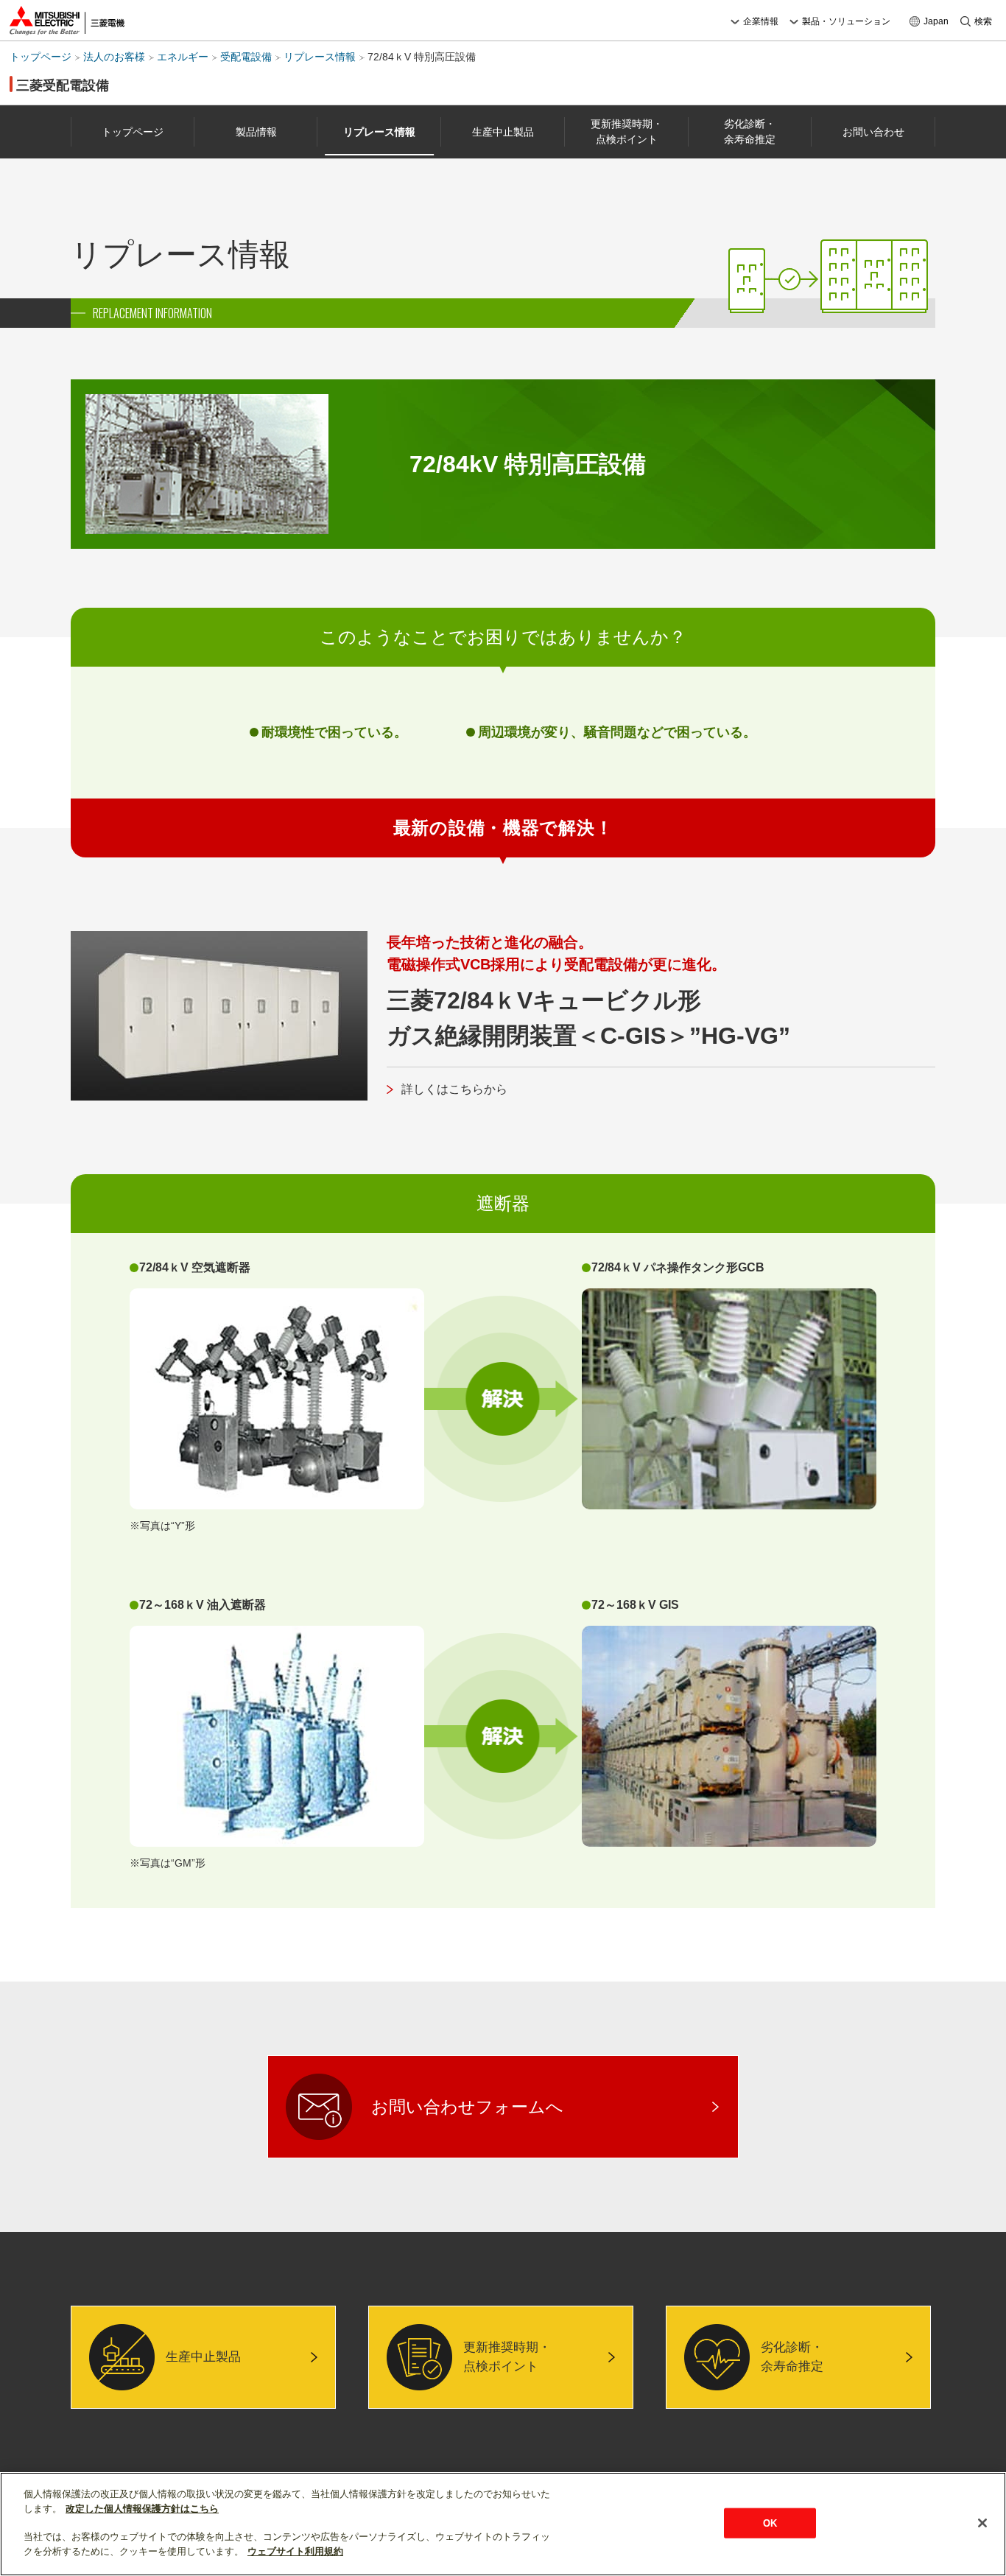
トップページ (41, 57)
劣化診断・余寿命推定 (750, 131)
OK (770, 2523)
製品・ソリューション (846, 21)
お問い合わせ (873, 132)
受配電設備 (246, 57)
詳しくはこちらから (454, 1089)
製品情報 (256, 132)
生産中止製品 (503, 132)
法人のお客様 (114, 57)
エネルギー (183, 57)
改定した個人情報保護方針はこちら (142, 2509)
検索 (983, 21)
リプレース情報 (320, 57)
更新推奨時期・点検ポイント (627, 131)
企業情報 (761, 21)
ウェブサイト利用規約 (295, 2551)
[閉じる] (982, 2523)
